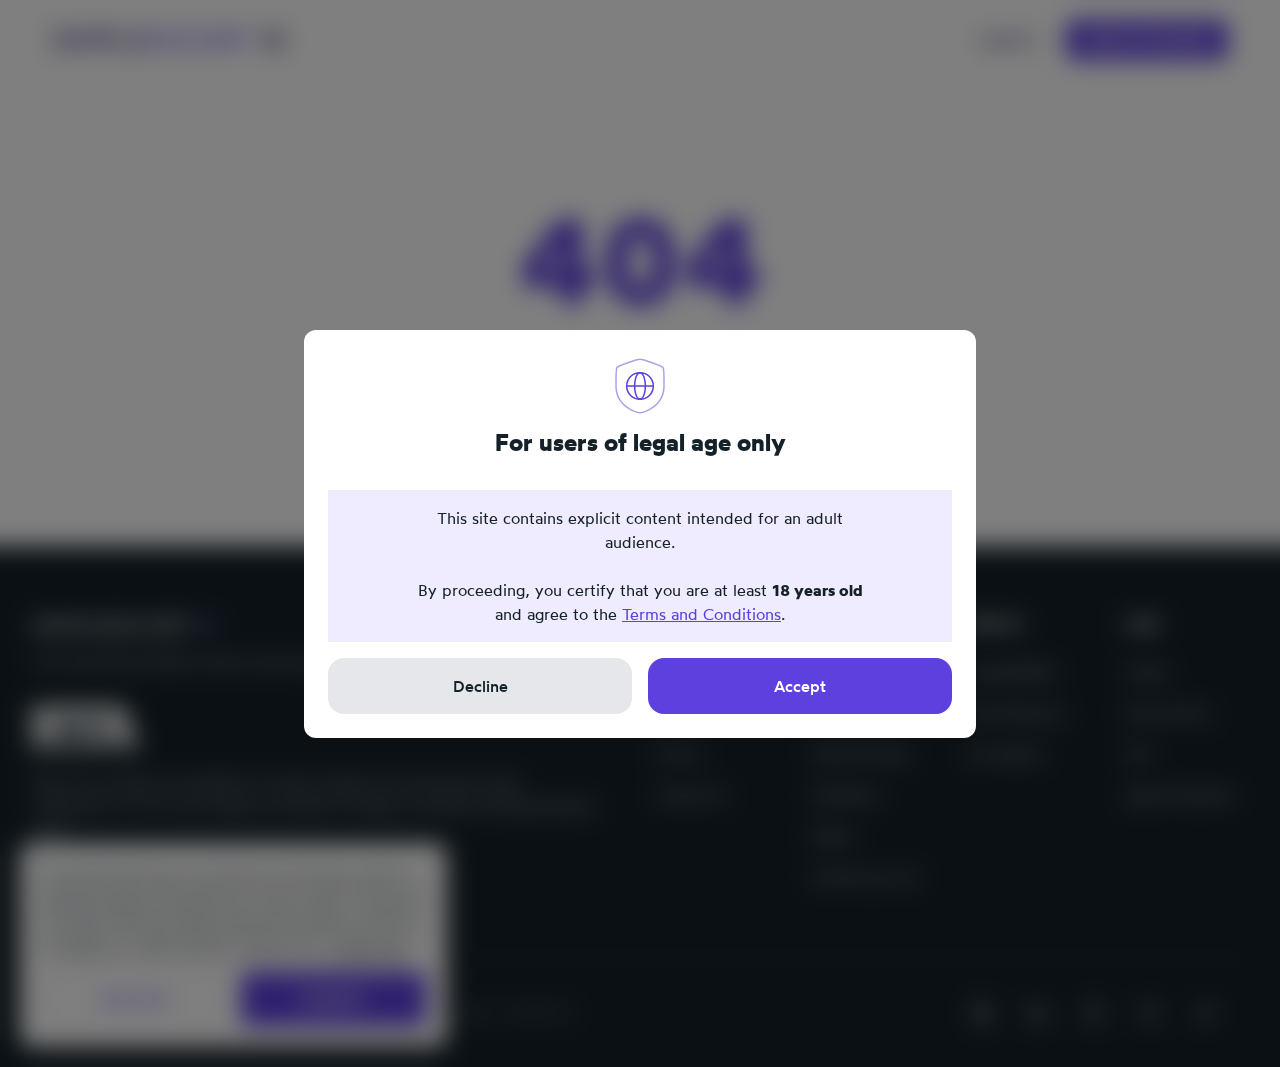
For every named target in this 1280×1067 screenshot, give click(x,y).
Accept (800, 686)
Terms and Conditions (701, 614)
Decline (480, 686)
